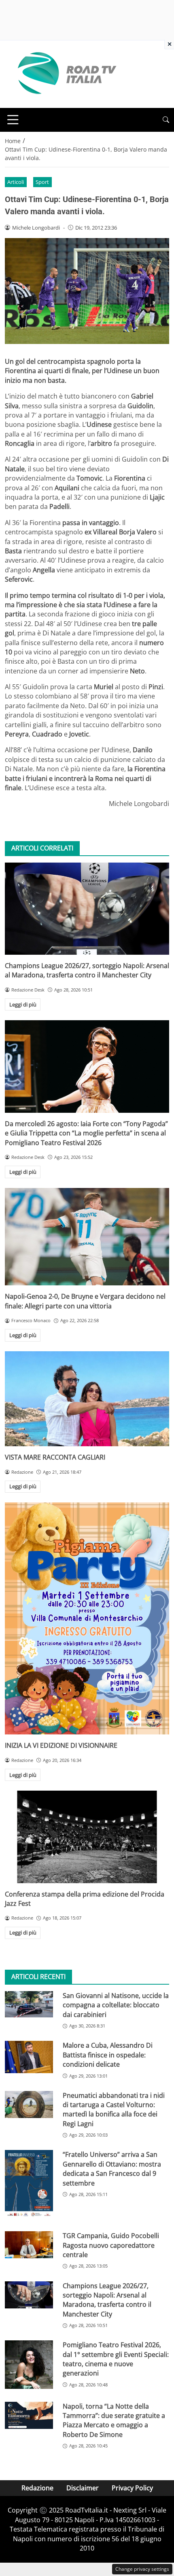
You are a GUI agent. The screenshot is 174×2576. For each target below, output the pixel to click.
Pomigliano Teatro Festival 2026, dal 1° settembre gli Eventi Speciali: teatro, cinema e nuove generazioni (116, 2359)
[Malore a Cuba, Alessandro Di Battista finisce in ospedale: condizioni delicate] (29, 2057)
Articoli (16, 182)
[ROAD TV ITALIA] (66, 74)
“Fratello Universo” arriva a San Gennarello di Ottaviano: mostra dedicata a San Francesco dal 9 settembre (112, 2169)
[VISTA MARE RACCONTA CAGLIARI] (87, 1399)
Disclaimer (83, 2488)
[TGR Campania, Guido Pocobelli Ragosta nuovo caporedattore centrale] (29, 2245)
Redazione (37, 2488)
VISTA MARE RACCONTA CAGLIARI (55, 1457)
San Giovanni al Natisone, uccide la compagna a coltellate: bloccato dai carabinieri (116, 2005)
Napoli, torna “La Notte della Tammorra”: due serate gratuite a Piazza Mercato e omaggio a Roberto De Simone (114, 2420)
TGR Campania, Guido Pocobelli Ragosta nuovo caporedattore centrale (111, 2245)
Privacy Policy (132, 2488)
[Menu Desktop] (13, 120)
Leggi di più (23, 1004)
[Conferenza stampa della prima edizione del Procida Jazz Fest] (87, 1837)
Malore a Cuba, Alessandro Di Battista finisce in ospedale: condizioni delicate (108, 2055)
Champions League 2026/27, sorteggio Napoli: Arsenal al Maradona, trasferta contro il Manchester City (87, 970)
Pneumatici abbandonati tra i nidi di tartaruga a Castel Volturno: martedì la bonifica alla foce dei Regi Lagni (114, 2110)
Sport (42, 182)
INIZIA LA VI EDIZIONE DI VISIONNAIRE (61, 1745)
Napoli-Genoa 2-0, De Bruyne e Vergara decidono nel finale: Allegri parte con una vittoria (85, 1301)
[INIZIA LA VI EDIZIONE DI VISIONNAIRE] (87, 1618)
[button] (166, 120)
